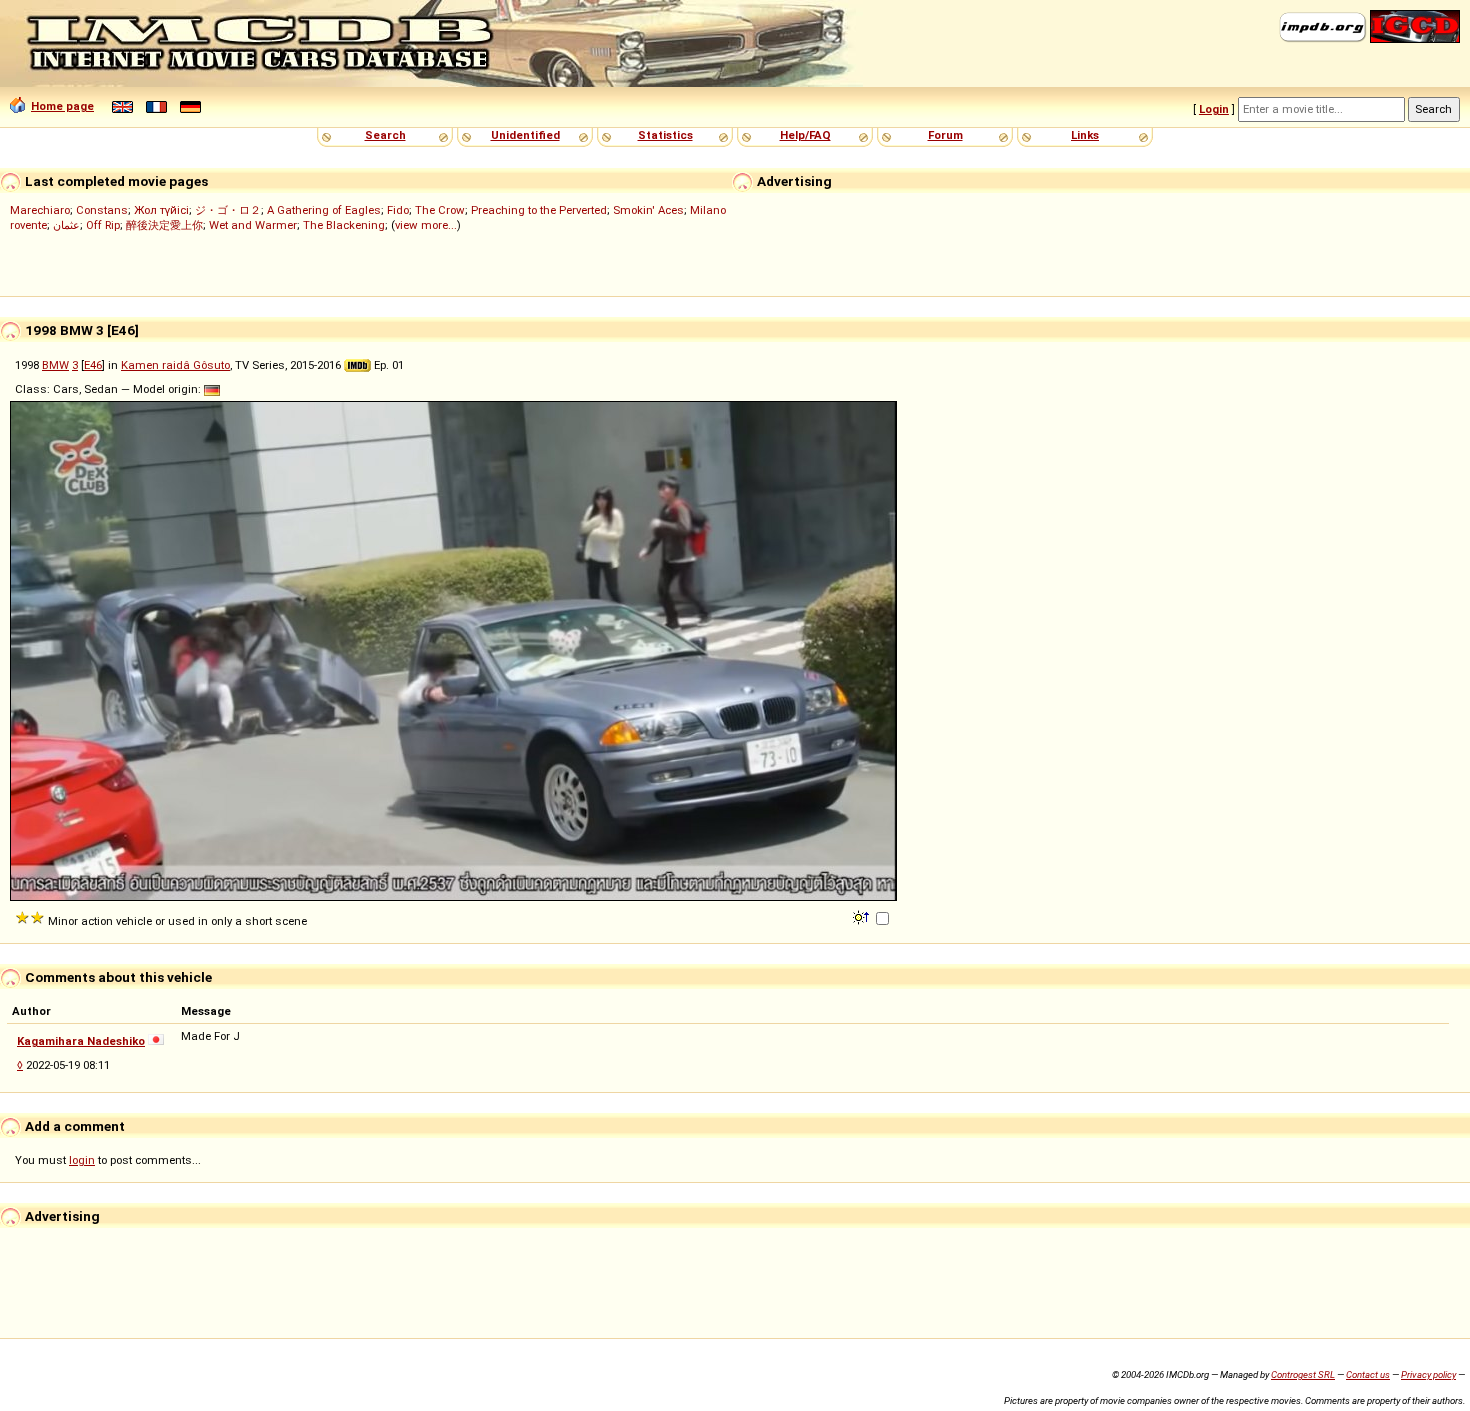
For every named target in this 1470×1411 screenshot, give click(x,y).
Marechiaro (40, 210)
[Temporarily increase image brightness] (862, 916)
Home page (62, 106)
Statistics (665, 135)
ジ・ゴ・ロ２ (228, 210)
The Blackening (344, 225)
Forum (945, 135)
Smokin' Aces (648, 210)
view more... (426, 225)
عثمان (66, 225)
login (82, 1160)
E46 (93, 365)
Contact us (1368, 1374)
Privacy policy (1428, 1374)
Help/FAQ (805, 135)
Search (385, 135)
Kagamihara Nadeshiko (81, 1041)
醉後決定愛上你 (164, 225)
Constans (102, 210)
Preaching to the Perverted (539, 210)
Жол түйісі (161, 210)
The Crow (440, 210)
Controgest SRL (1303, 1374)
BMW (55, 365)
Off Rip (103, 225)
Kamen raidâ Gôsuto (175, 365)
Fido (398, 210)
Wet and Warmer (253, 225)
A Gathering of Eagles (324, 210)
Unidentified (525, 135)
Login (1214, 109)
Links (1085, 135)
